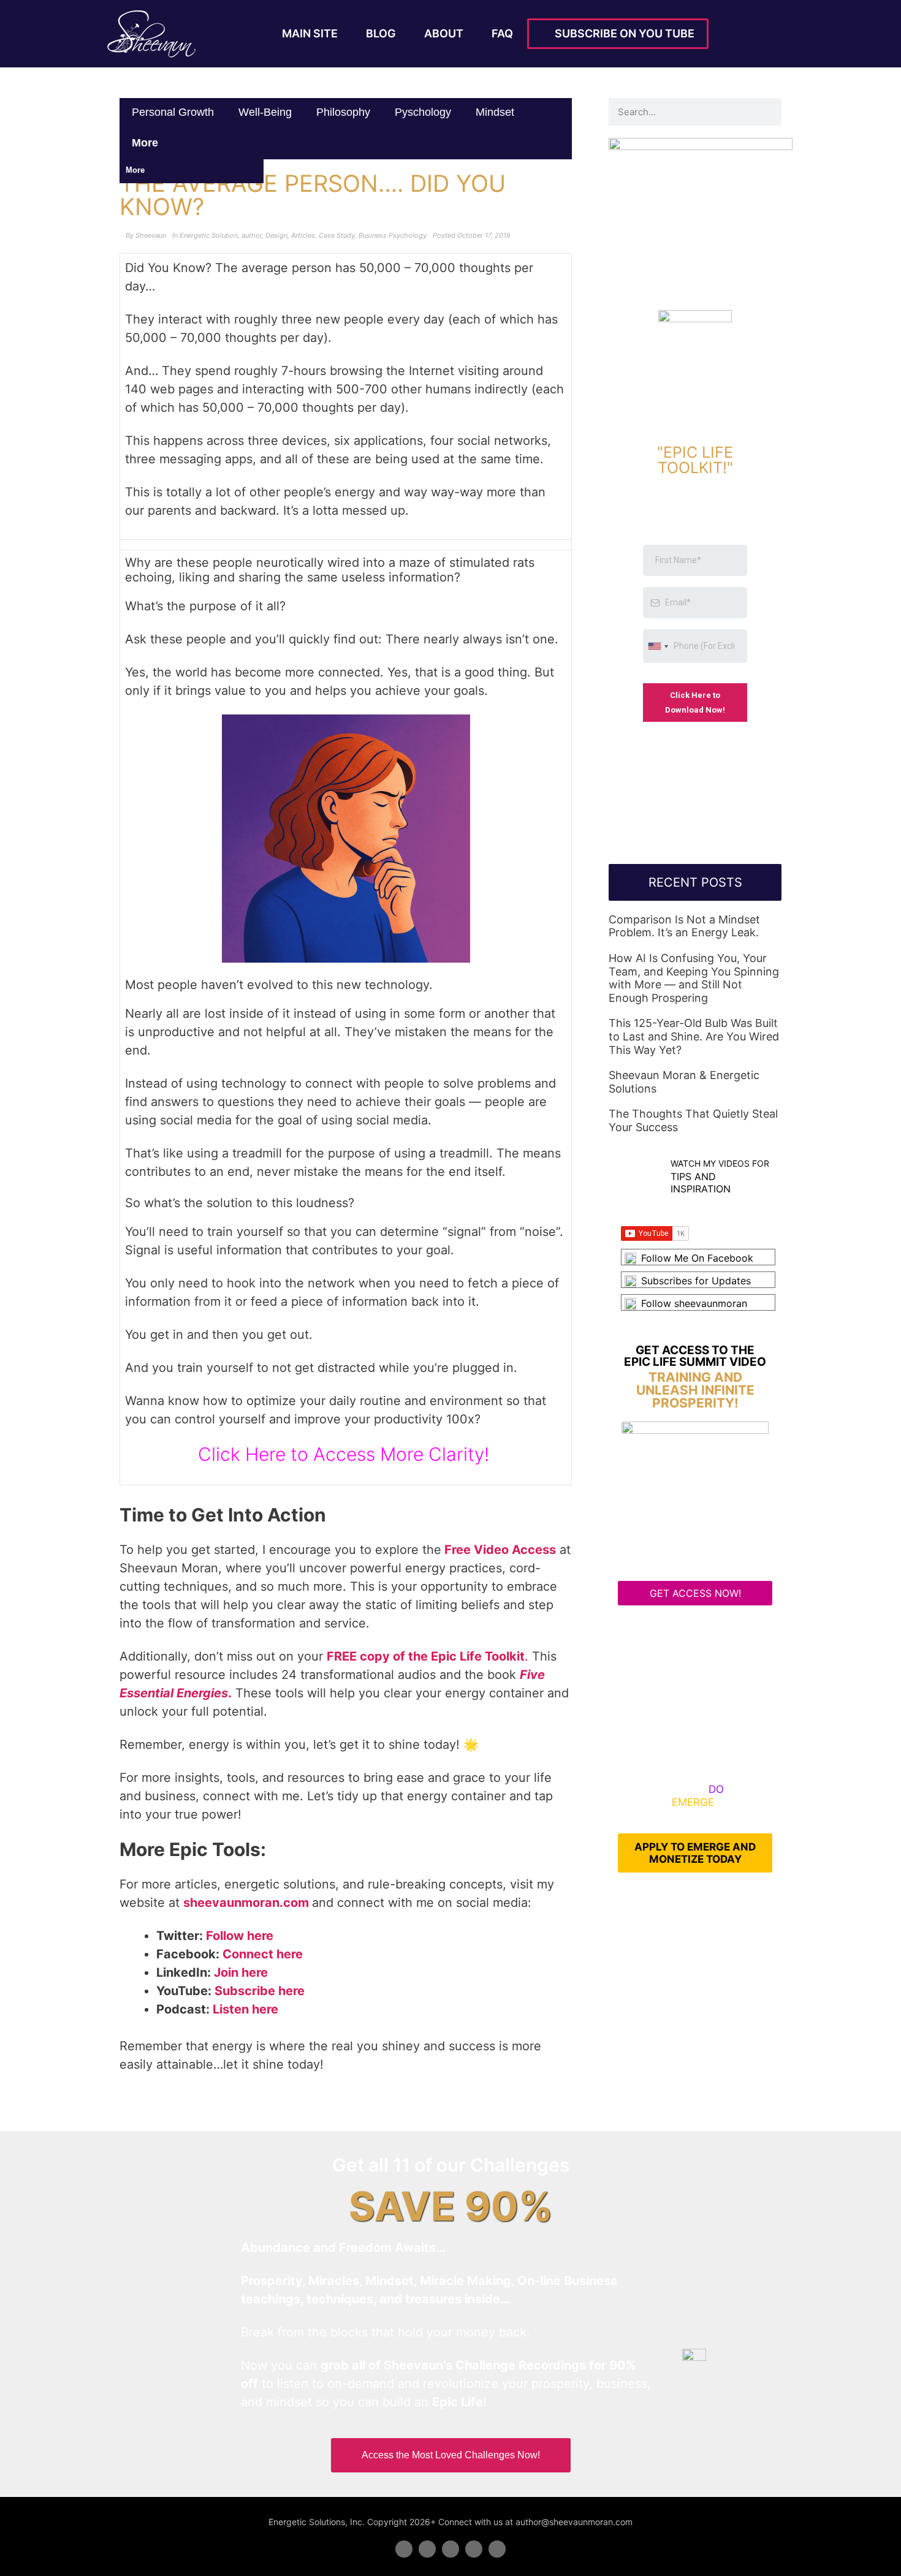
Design (276, 235)
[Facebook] (404, 2549)
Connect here (263, 1954)
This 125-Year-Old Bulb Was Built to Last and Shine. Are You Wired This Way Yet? (694, 1036)
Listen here (245, 2009)
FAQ (502, 33)
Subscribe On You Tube (622, 33)
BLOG (381, 33)
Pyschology (423, 112)
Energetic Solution (209, 235)
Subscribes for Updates (696, 1281)
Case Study (337, 235)
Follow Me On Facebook (697, 1258)
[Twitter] (427, 2549)
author (252, 235)
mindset (495, 112)
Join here (241, 1972)
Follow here (240, 1936)
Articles (303, 235)
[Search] (768, 112)
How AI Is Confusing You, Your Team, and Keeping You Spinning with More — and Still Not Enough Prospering (694, 978)
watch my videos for (720, 1163)
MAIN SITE (310, 33)
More (146, 143)
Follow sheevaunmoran (694, 1303)
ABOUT (444, 33)
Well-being (265, 112)
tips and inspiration (701, 1182)
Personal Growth (173, 112)
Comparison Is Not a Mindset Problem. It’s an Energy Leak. (684, 926)
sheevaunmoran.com (246, 1903)
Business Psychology (393, 235)
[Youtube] (474, 2549)
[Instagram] (497, 2549)
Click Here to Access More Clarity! (346, 1454)
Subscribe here (260, 1991)
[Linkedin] (450, 2549)
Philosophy (343, 112)
